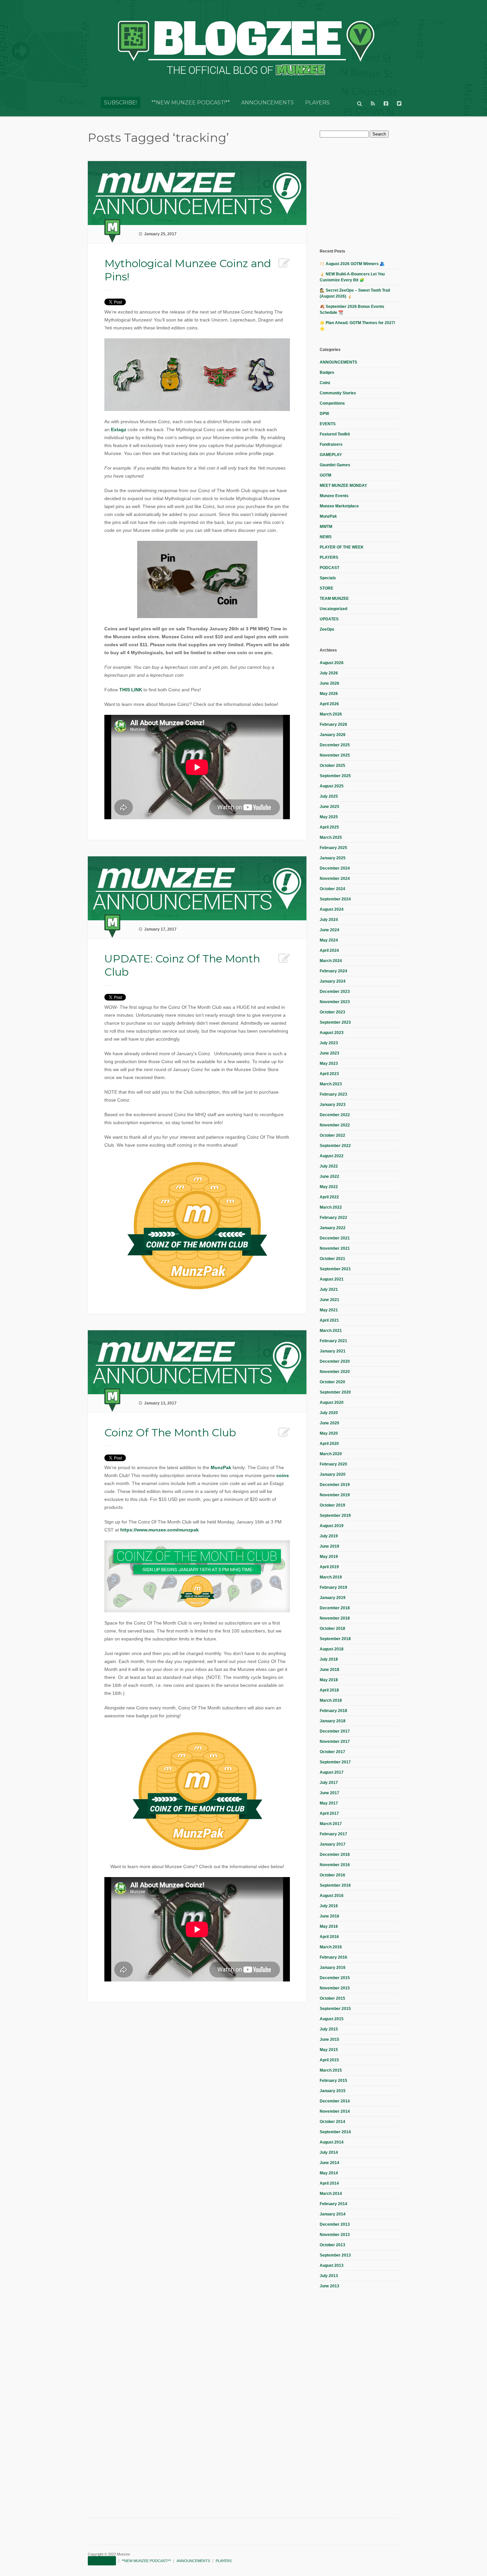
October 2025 (332, 766)
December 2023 (335, 992)
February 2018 (333, 1711)
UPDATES (329, 619)
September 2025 (335, 776)
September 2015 (335, 2009)
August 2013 (332, 2265)
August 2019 (332, 1526)
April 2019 (329, 1567)
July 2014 (329, 2152)
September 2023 (335, 1022)
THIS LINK (131, 690)
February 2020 (333, 1464)
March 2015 (331, 2070)
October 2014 (332, 2122)
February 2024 (333, 971)
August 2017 (332, 1772)
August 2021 (332, 1279)
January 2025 (333, 858)
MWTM (326, 527)
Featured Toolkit (335, 434)
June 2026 (329, 683)
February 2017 (333, 1834)
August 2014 (332, 2142)
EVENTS (328, 424)
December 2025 (335, 745)
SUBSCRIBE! (120, 103)
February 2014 (333, 2204)
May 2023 (329, 1063)
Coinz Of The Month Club (170, 1432)
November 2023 (335, 1002)
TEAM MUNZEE (334, 599)
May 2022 (329, 1187)
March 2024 (331, 961)
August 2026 (332, 663)
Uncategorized (333, 609)
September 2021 (335, 1269)
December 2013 (335, 2224)
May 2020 (329, 1433)
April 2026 (329, 704)
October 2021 (332, 1259)
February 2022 (333, 1218)
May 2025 (329, 817)
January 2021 (333, 1351)
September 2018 (335, 1639)
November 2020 (335, 1372)
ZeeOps (327, 629)
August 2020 (332, 1402)
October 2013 (332, 2245)
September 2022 (335, 1146)
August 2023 (332, 1033)
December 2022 (335, 1115)
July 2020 (329, 1413)
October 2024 (332, 889)
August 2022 (332, 1156)
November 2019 (335, 1495)
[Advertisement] (369, 192)
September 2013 (335, 2255)
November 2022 (335, 1125)
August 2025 (332, 786)
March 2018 (331, 1700)
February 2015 (333, 2081)
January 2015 (333, 2091)
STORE (326, 588)
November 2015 (335, 1988)
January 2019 (333, 1598)
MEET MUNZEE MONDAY (343, 486)
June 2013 (329, 2286)
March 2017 (331, 1824)
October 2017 (332, 1752)
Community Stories (338, 393)
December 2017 (335, 1731)
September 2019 (335, 1516)
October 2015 (332, 1998)
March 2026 (331, 714)
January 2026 (333, 735)
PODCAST (329, 568)
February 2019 (333, 1587)
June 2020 (329, 1423)
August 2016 (332, 1896)
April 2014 (329, 2183)
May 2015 (329, 2050)
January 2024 (333, 981)
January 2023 (333, 1105)
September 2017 (335, 1762)
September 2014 (335, 2132)
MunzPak (221, 1467)
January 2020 (333, 1474)
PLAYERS (317, 103)
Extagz (119, 429)
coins (283, 1475)
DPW (324, 414)
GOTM (325, 475)
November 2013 (335, 2235)
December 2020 (335, 1361)
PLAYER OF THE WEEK (342, 547)
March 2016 (331, 1947)
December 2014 (335, 2101)
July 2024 (329, 920)
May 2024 (329, 940)
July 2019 (329, 1536)
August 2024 (332, 909)
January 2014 (333, 2214)
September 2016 (335, 1885)
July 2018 (329, 1659)
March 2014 (331, 2194)
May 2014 (329, 2173)
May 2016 (329, 1926)
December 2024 (335, 868)
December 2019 (335, 1485)
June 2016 (329, 1916)
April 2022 (329, 1197)
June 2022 (329, 1176)
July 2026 (329, 673)
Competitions (332, 403)
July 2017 (329, 1783)
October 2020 (332, 1382)
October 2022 (332, 1135)
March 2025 (331, 837)
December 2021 (335, 1238)
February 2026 (333, 724)
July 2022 (329, 1166)
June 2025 (329, 807)
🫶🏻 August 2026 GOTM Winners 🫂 (352, 264)
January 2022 (333, 1228)
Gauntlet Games (335, 465)
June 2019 (329, 1546)
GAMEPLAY (331, 455)
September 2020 (335, 1392)
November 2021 (335, 1248)
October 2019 (332, 1505)
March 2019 (331, 1577)
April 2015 (329, 2060)
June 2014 (329, 2163)
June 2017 (329, 1793)
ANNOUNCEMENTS (268, 103)
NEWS (326, 537)
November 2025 (335, 755)
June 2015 (329, 2039)
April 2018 (329, 1690)
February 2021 (333, 1341)
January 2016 (333, 1968)
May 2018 (329, 1680)
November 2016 (335, 1865)
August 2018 (332, 1649)
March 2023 (331, 1084)
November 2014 (335, 2111)
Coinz (325, 383)
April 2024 (329, 950)
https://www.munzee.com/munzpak (160, 1530)
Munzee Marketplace (339, 506)
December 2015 (335, 1978)
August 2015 (332, 2019)
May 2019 (329, 1557)
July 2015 (329, 2029)
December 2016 (335, 1855)
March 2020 (331, 1454)
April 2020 (329, 1444)
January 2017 (333, 1844)
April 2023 (329, 1074)
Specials (328, 578)
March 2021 (331, 1331)
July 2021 (329, 1289)
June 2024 (329, 930)
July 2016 (329, 1906)
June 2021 (329, 1300)
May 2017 (329, 1803)
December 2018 (335, 1608)
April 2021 (329, 1320)
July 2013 (329, 2276)
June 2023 (329, 1053)
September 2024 (335, 899)
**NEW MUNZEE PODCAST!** (191, 103)
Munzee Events (334, 496)
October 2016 (332, 1875)
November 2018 (335, 1618)
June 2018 (329, 1670)
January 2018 (333, 1721)
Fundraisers (331, 444)
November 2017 (335, 1742)
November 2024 (335, 879)
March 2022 (331, 1207)
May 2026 (329, 694)
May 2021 (329, 1310)
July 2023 (329, 1043)
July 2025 (329, 796)
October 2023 (332, 1012)
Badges (327, 372)
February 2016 (333, 1957)
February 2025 (333, 848)
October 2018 (332, 1629)
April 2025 (329, 827)
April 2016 (329, 1937)
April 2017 (329, 1813)
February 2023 (333, 1094)
